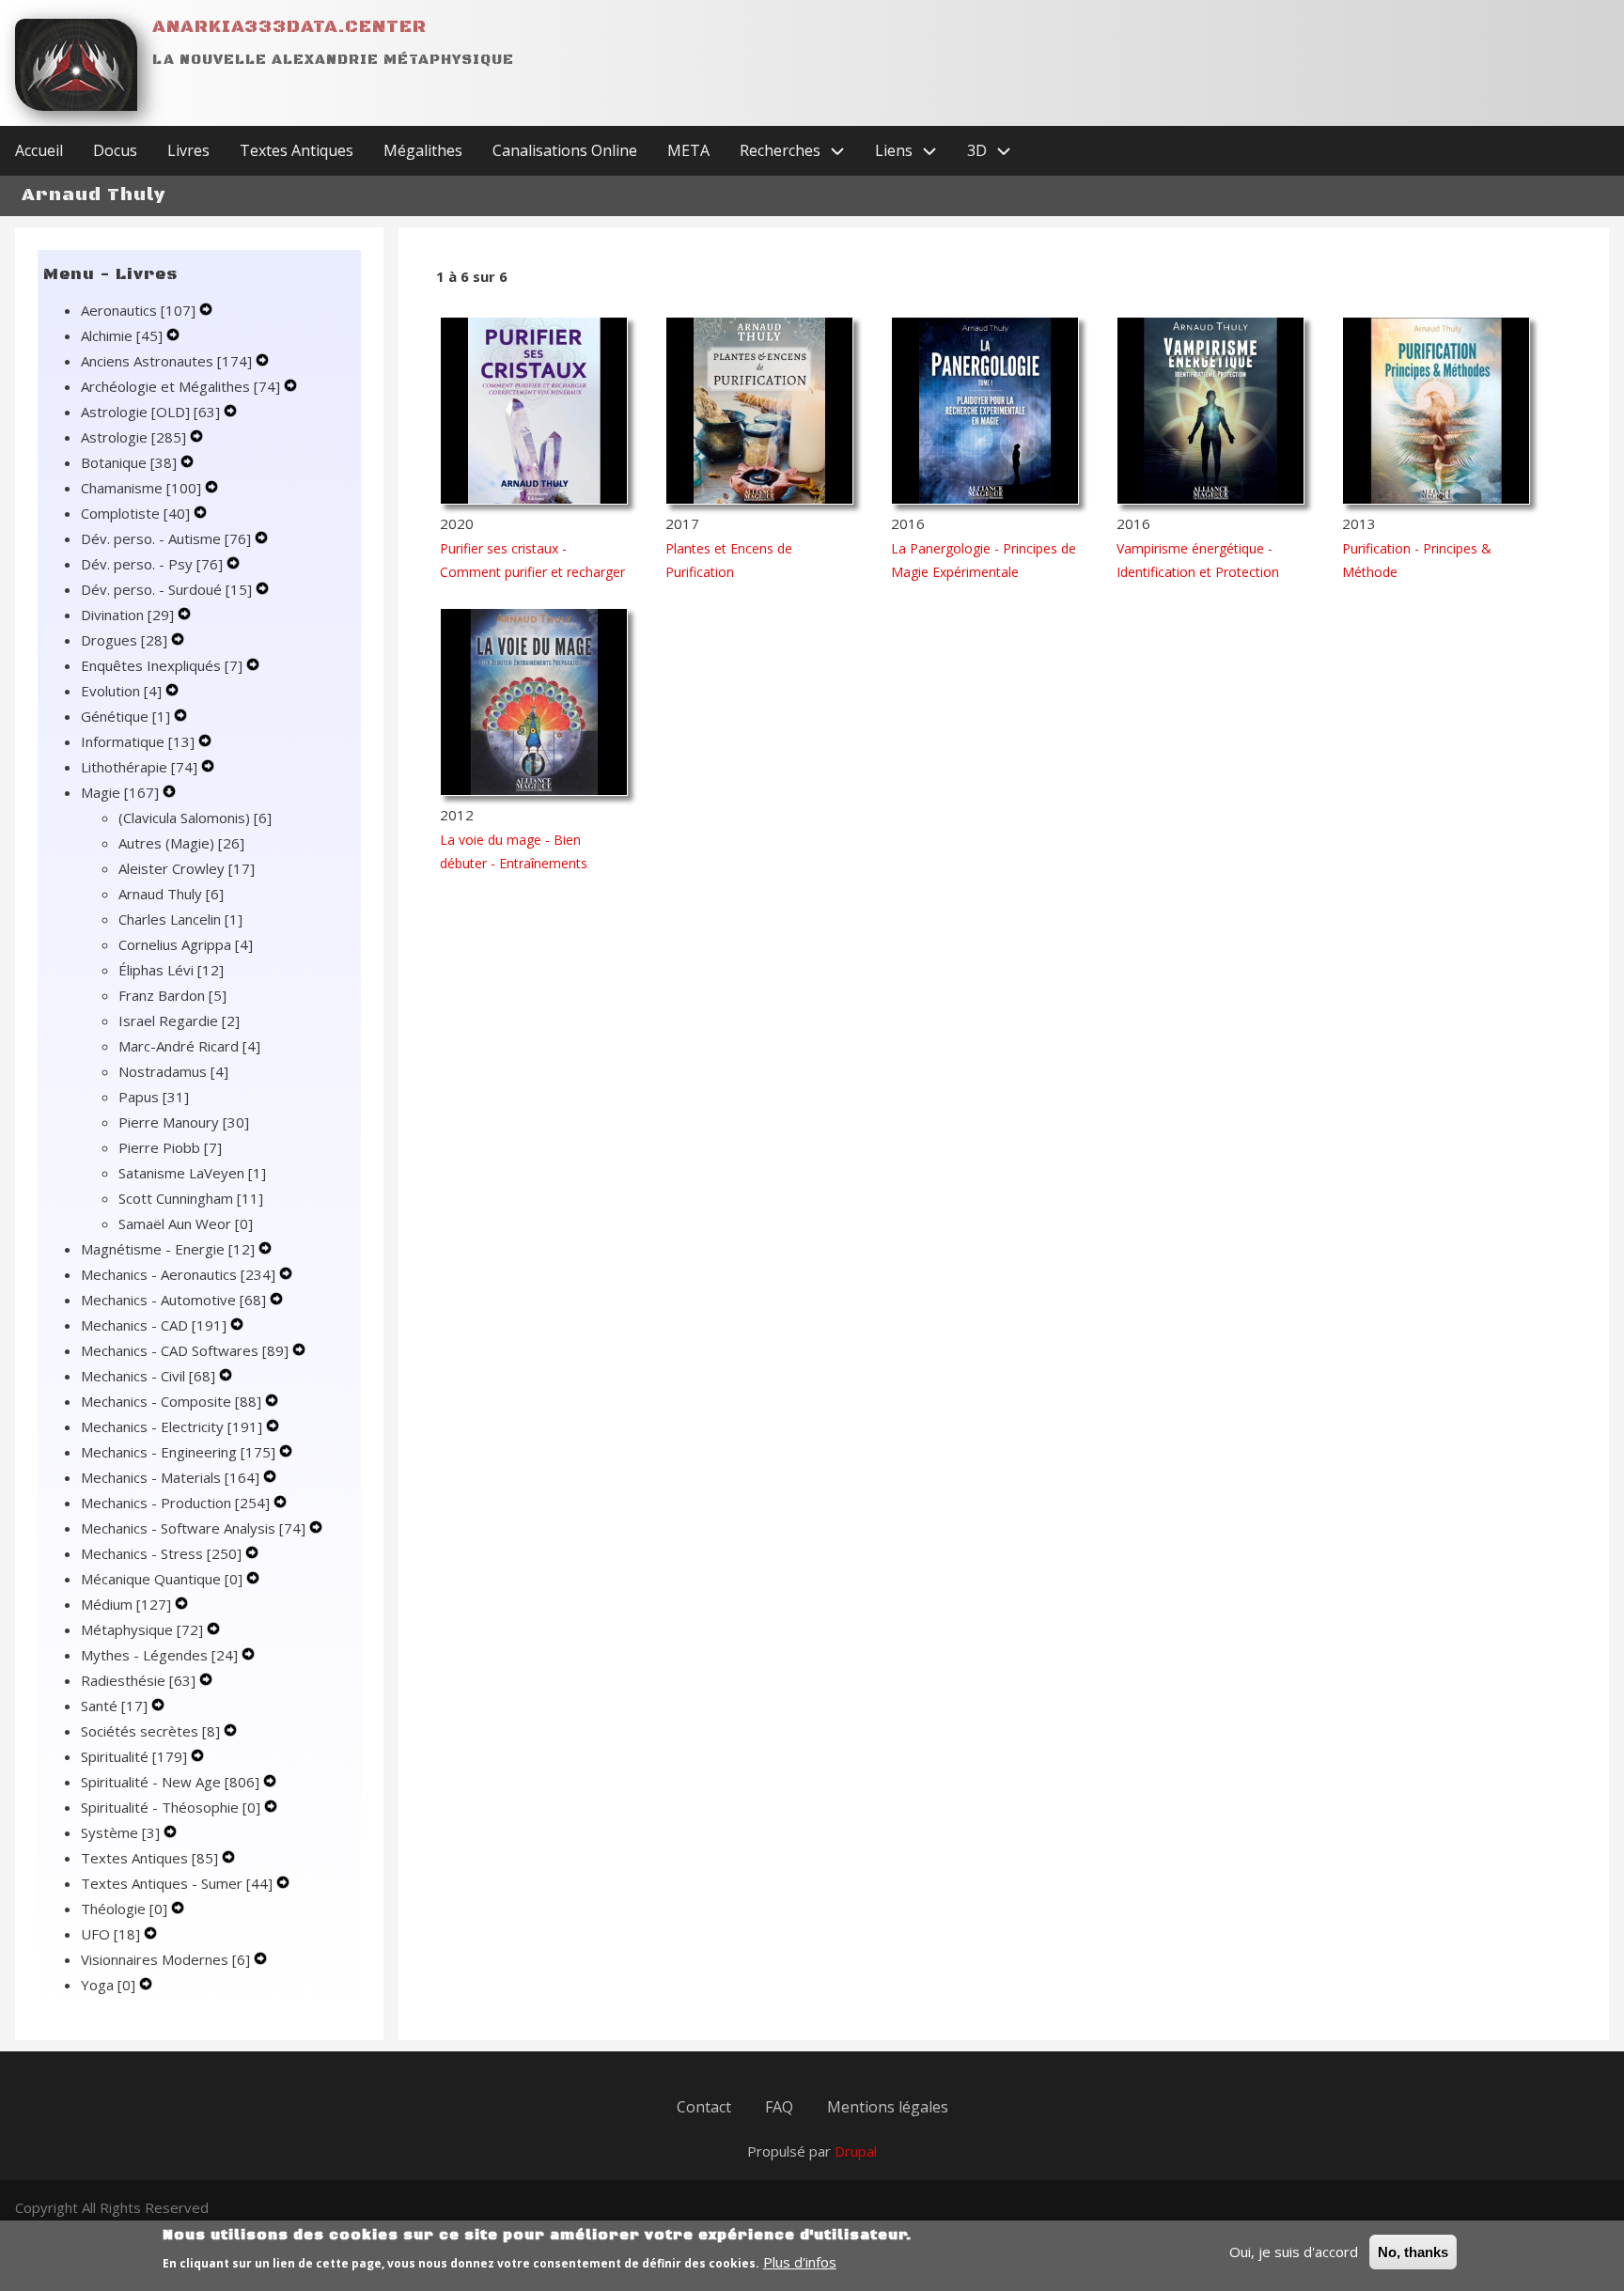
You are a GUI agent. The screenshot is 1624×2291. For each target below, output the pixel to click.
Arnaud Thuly (171, 894)
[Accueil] (76, 65)
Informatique (138, 741)
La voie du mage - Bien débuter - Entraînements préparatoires (514, 863)
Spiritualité (134, 1756)
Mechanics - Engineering (178, 1452)
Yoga (108, 1985)
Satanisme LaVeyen (192, 1173)
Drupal (856, 2151)
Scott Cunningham (191, 1198)
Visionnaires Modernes (165, 1959)
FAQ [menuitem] (779, 2107)
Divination (127, 615)
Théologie (124, 1909)
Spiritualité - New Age (170, 1782)
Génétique (125, 716)
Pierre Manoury (184, 1122)
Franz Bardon (172, 995)
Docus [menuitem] (115, 150)
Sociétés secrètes (150, 1731)
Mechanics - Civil (148, 1376)
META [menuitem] (688, 150)
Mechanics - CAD (154, 1325)
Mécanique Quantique (162, 1579)
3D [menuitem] (977, 150)
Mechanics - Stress (161, 1553)
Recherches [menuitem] (780, 150)
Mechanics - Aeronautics (178, 1274)
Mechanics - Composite (171, 1401)
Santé (114, 1706)
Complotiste (135, 513)
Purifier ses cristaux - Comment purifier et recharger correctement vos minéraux (532, 572)
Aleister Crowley (187, 868)
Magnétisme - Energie (168, 1249)
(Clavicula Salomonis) (195, 818)
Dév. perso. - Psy (152, 564)
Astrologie (133, 437)
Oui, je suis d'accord (1294, 2252)
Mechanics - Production (175, 1503)
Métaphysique (142, 1629)
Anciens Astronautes (166, 361)
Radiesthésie (138, 1680)
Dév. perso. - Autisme (166, 538)
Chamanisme (141, 488)
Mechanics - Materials (170, 1477)
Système (120, 1832)
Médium (126, 1604)
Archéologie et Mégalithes (180, 386)
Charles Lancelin (180, 919)
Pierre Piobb (170, 1147)
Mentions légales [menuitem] (888, 2107)
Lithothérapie (139, 767)
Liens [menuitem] (894, 150)
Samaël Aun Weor (186, 1223)
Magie (120, 792)
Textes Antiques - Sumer (177, 1883)
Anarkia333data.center (289, 27)
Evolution (121, 691)
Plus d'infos (800, 2262)
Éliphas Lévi (171, 970)
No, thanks (1413, 2252)
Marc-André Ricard (189, 1046)
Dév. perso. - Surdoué (166, 589)
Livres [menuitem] (188, 150)
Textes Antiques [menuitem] (297, 150)
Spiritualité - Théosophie (171, 1807)
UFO (110, 1934)
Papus (154, 1097)
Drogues (124, 640)
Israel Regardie (179, 1021)
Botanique (129, 462)
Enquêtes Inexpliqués (162, 665)
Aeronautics (138, 310)
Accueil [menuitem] (39, 150)
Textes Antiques (149, 1858)
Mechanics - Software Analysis (193, 1528)
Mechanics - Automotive (173, 1300)
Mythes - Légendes (159, 1655)
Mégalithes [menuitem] (423, 150)
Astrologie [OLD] (150, 412)
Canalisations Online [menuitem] (565, 150)
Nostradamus (173, 1071)
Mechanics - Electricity (172, 1426)
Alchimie (122, 335)
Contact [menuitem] (704, 2107)
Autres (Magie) (181, 843)
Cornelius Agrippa (186, 944)
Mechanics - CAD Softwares (185, 1350)
